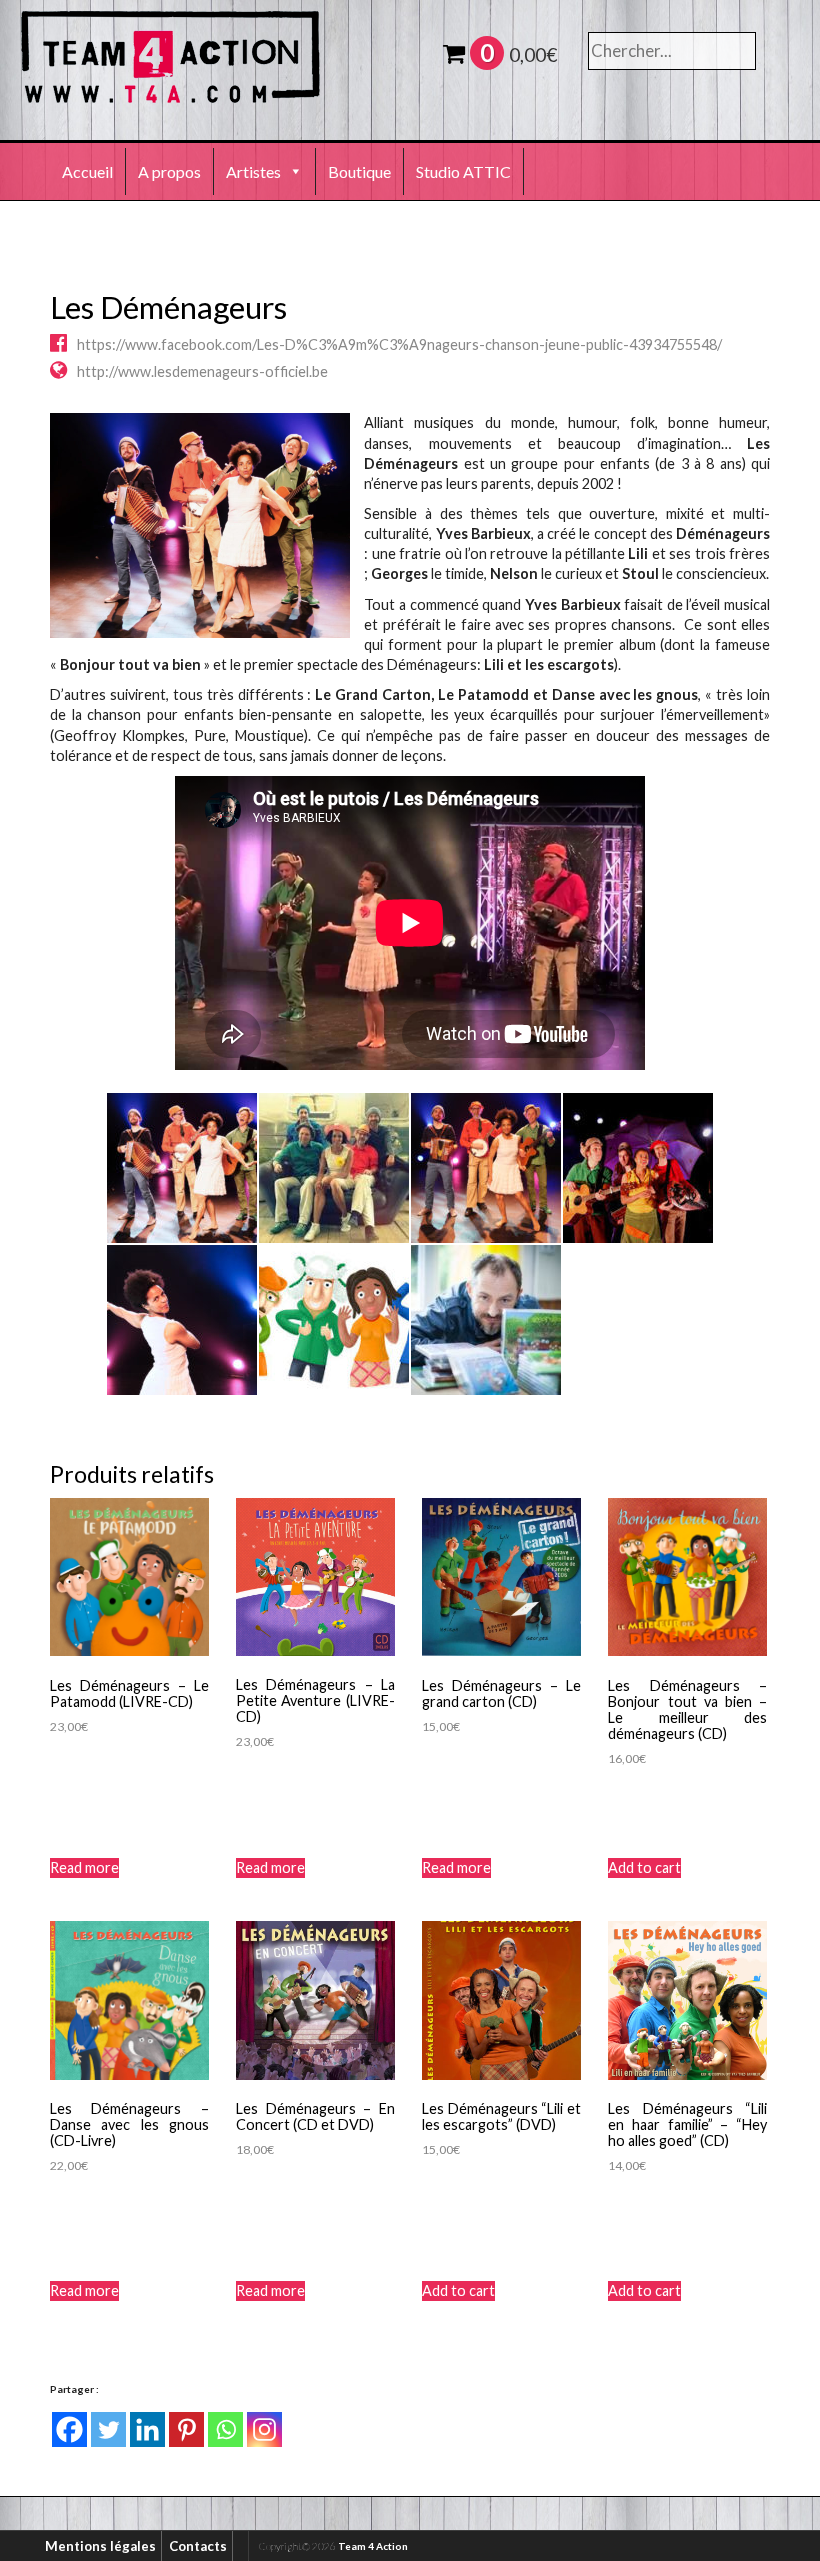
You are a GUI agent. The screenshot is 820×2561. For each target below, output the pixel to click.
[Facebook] (69, 2429)
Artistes (253, 171)
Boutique (359, 171)
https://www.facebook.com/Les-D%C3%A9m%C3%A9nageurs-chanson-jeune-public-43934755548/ (399, 344)
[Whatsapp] (225, 2429)
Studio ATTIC (463, 171)
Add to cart (644, 1867)
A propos (169, 171)
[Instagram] (264, 2429)
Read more (84, 1867)
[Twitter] (108, 2429)
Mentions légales (100, 2546)
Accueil (87, 171)
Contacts (198, 2546)
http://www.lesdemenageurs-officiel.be (202, 371)
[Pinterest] (186, 2429)
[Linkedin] (147, 2429)
